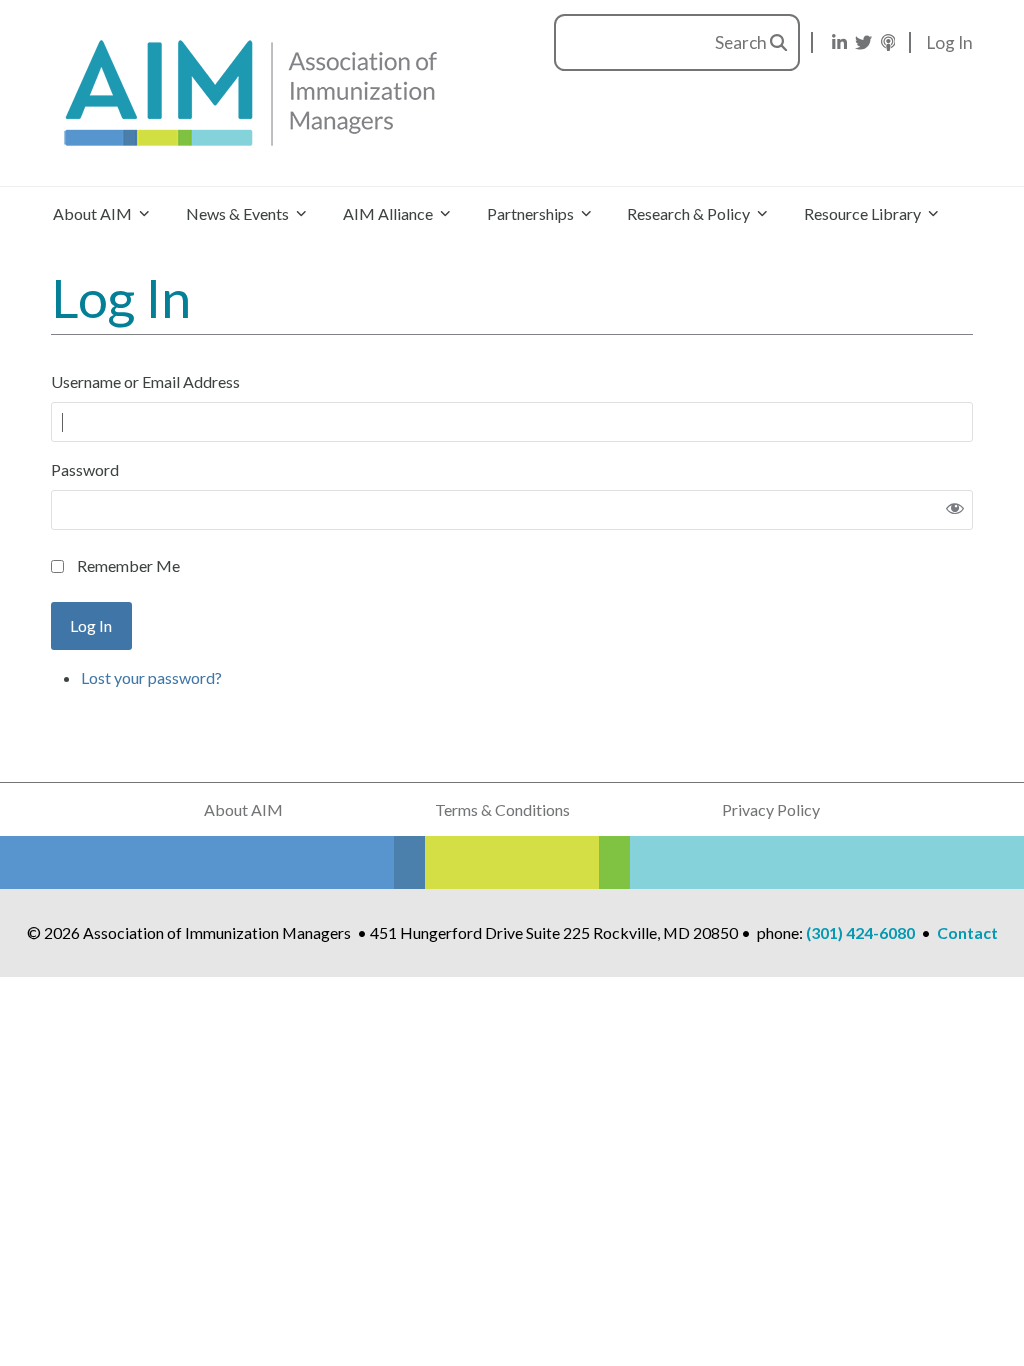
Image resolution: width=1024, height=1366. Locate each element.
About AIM (243, 809)
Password (85, 469)
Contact (967, 932)
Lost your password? (151, 677)
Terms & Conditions (502, 809)
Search (742, 42)
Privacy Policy (771, 809)
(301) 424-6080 (860, 932)
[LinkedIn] (839, 42)
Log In (950, 42)
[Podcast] (888, 42)
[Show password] (955, 510)
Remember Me (128, 565)
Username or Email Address (145, 381)
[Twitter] (863, 42)
